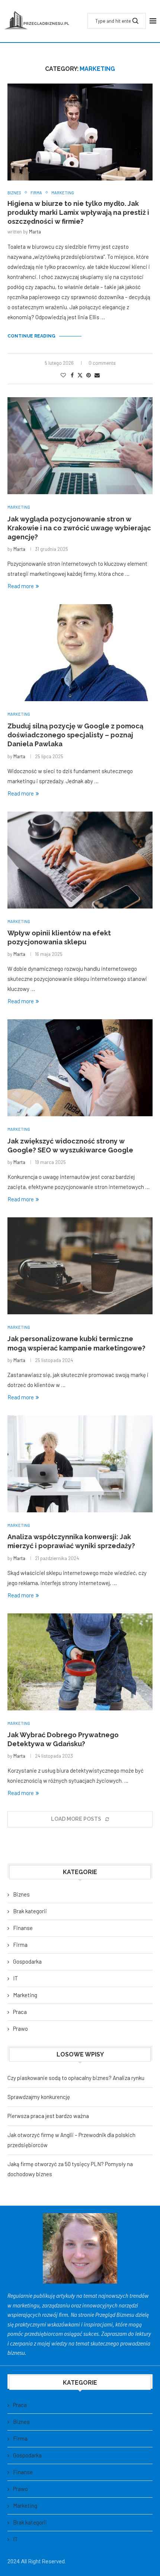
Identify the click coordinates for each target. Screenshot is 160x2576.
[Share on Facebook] (72, 375)
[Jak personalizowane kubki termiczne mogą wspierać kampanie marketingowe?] (80, 1266)
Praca (20, 2012)
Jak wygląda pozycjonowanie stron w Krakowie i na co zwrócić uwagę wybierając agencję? (79, 528)
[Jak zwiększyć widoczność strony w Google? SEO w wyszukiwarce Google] (80, 1068)
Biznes (21, 1894)
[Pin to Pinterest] (89, 375)
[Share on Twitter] (80, 375)
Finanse (23, 1928)
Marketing (25, 1995)
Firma (20, 1945)
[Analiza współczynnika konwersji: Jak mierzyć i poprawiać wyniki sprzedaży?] (80, 1464)
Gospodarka (27, 1961)
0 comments (102, 363)
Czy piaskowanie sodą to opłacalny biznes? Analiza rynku (76, 2078)
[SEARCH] (135, 21)
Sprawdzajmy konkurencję (39, 2097)
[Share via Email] (97, 375)
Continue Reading (31, 336)
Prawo (20, 2029)
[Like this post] (63, 375)
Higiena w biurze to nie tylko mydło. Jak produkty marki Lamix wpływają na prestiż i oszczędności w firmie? (78, 213)
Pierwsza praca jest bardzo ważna (48, 2116)
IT (15, 1978)
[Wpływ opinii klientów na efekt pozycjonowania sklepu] (80, 860)
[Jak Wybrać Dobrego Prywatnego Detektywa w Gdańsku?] (80, 1662)
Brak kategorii (30, 1911)
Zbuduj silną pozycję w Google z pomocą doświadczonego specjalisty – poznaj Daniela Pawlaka (75, 735)
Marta (35, 232)
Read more (21, 586)
